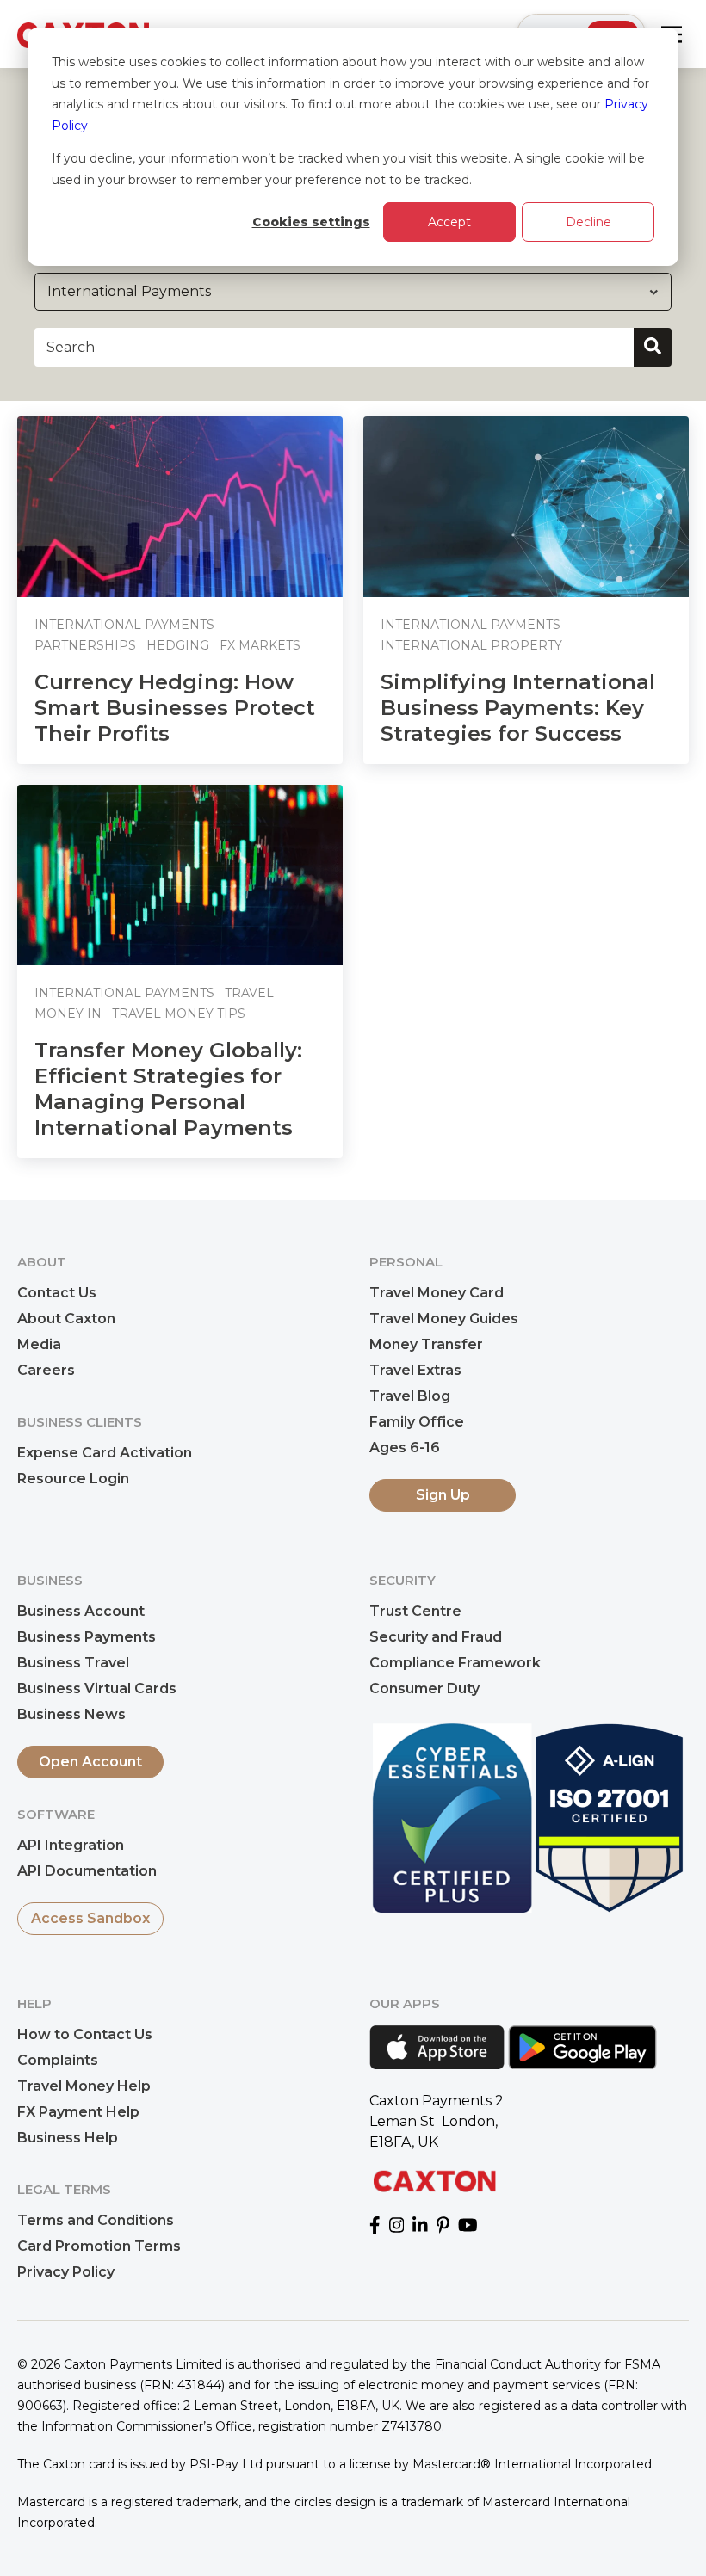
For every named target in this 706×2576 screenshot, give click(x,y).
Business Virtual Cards (97, 1689)
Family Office (417, 1422)
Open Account (90, 1762)
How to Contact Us (85, 2034)
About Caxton (66, 1319)
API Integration (71, 1845)
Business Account (81, 1611)
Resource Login (73, 1479)
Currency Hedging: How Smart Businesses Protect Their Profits (175, 708)
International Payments (124, 625)
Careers (46, 1370)
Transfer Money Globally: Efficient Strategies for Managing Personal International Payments (168, 1089)
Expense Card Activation (105, 1453)
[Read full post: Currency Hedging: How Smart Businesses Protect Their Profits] (180, 507)
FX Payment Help (78, 2112)
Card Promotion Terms (99, 2246)
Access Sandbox (90, 1918)
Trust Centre (415, 1611)
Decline (588, 222)
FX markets (260, 645)
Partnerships (85, 645)
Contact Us (57, 1293)
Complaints (58, 2060)
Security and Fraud (436, 1637)
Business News (71, 1714)
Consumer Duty (424, 1689)
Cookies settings (311, 222)
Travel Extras (415, 1370)
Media (39, 1344)
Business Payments (87, 1637)
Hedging (178, 645)
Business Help (68, 2138)
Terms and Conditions (96, 2220)
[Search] (653, 347)
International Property (471, 645)
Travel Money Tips (179, 1014)
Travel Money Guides (444, 1319)
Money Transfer (426, 1344)
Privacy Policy (66, 2272)
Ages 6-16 (405, 1448)
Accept (449, 222)
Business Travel (73, 1663)
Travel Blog (410, 1396)
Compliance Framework (455, 1663)
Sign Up (443, 1495)
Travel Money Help (84, 2086)
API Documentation (87, 1871)
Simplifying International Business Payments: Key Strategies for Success (518, 708)
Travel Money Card (437, 1293)
